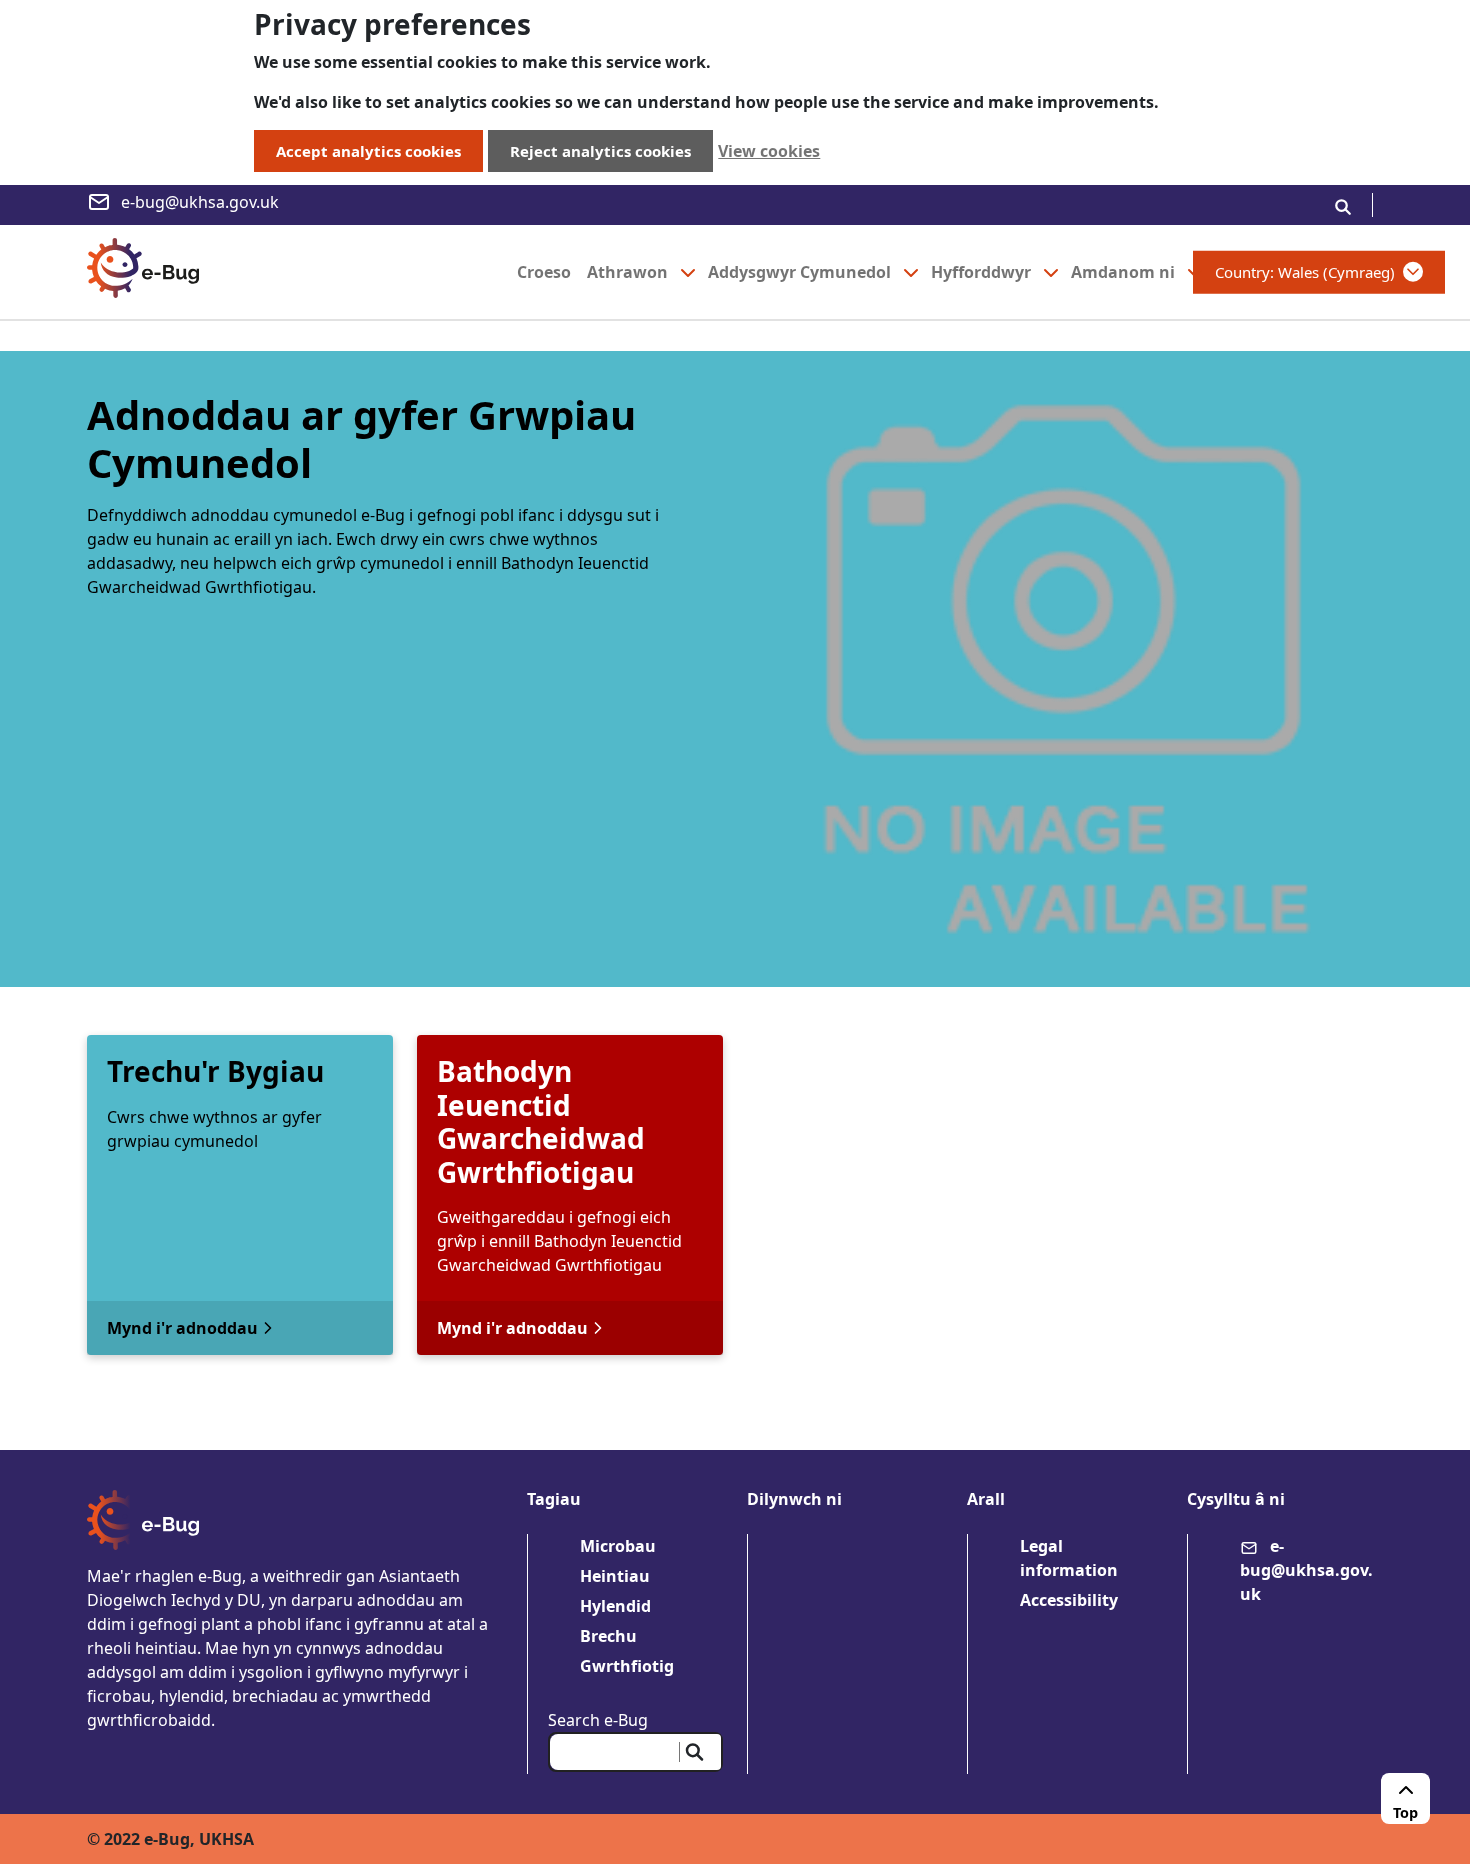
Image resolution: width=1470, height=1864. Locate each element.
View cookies (769, 151)
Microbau (618, 1546)
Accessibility (1069, 1600)
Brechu (608, 1636)
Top (1405, 1812)
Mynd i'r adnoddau (182, 1328)
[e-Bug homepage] (143, 272)
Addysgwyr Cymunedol (799, 272)
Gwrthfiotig (627, 1666)
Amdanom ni (1123, 272)
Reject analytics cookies (600, 151)
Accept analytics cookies (368, 151)
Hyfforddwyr (981, 272)
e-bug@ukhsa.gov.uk (200, 202)
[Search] (1343, 205)
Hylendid (615, 1606)
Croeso (544, 272)
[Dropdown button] (688, 272)
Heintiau (615, 1576)
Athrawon (627, 272)
